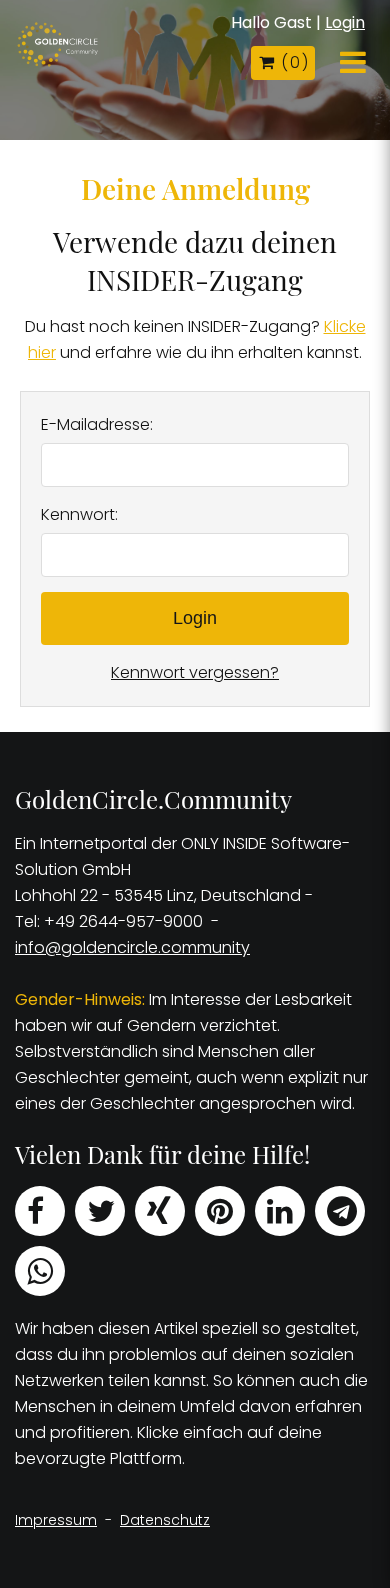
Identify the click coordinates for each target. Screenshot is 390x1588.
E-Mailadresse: (97, 424)
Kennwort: (79, 514)
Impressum (56, 1520)
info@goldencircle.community (132, 947)
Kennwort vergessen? (195, 672)
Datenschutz (165, 1520)
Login (345, 22)
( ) (294, 62)
